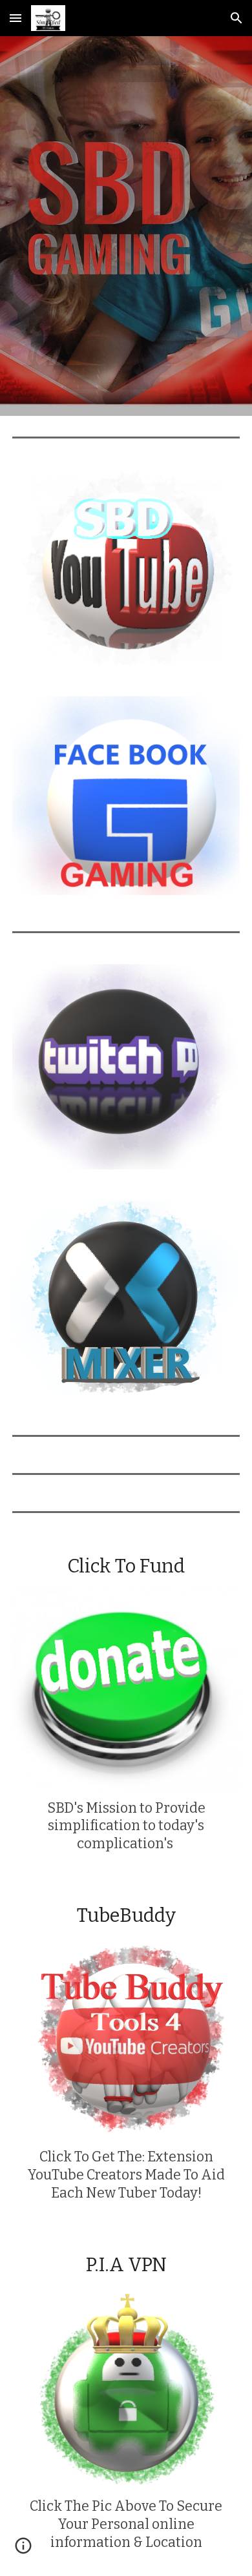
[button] (16, 18)
